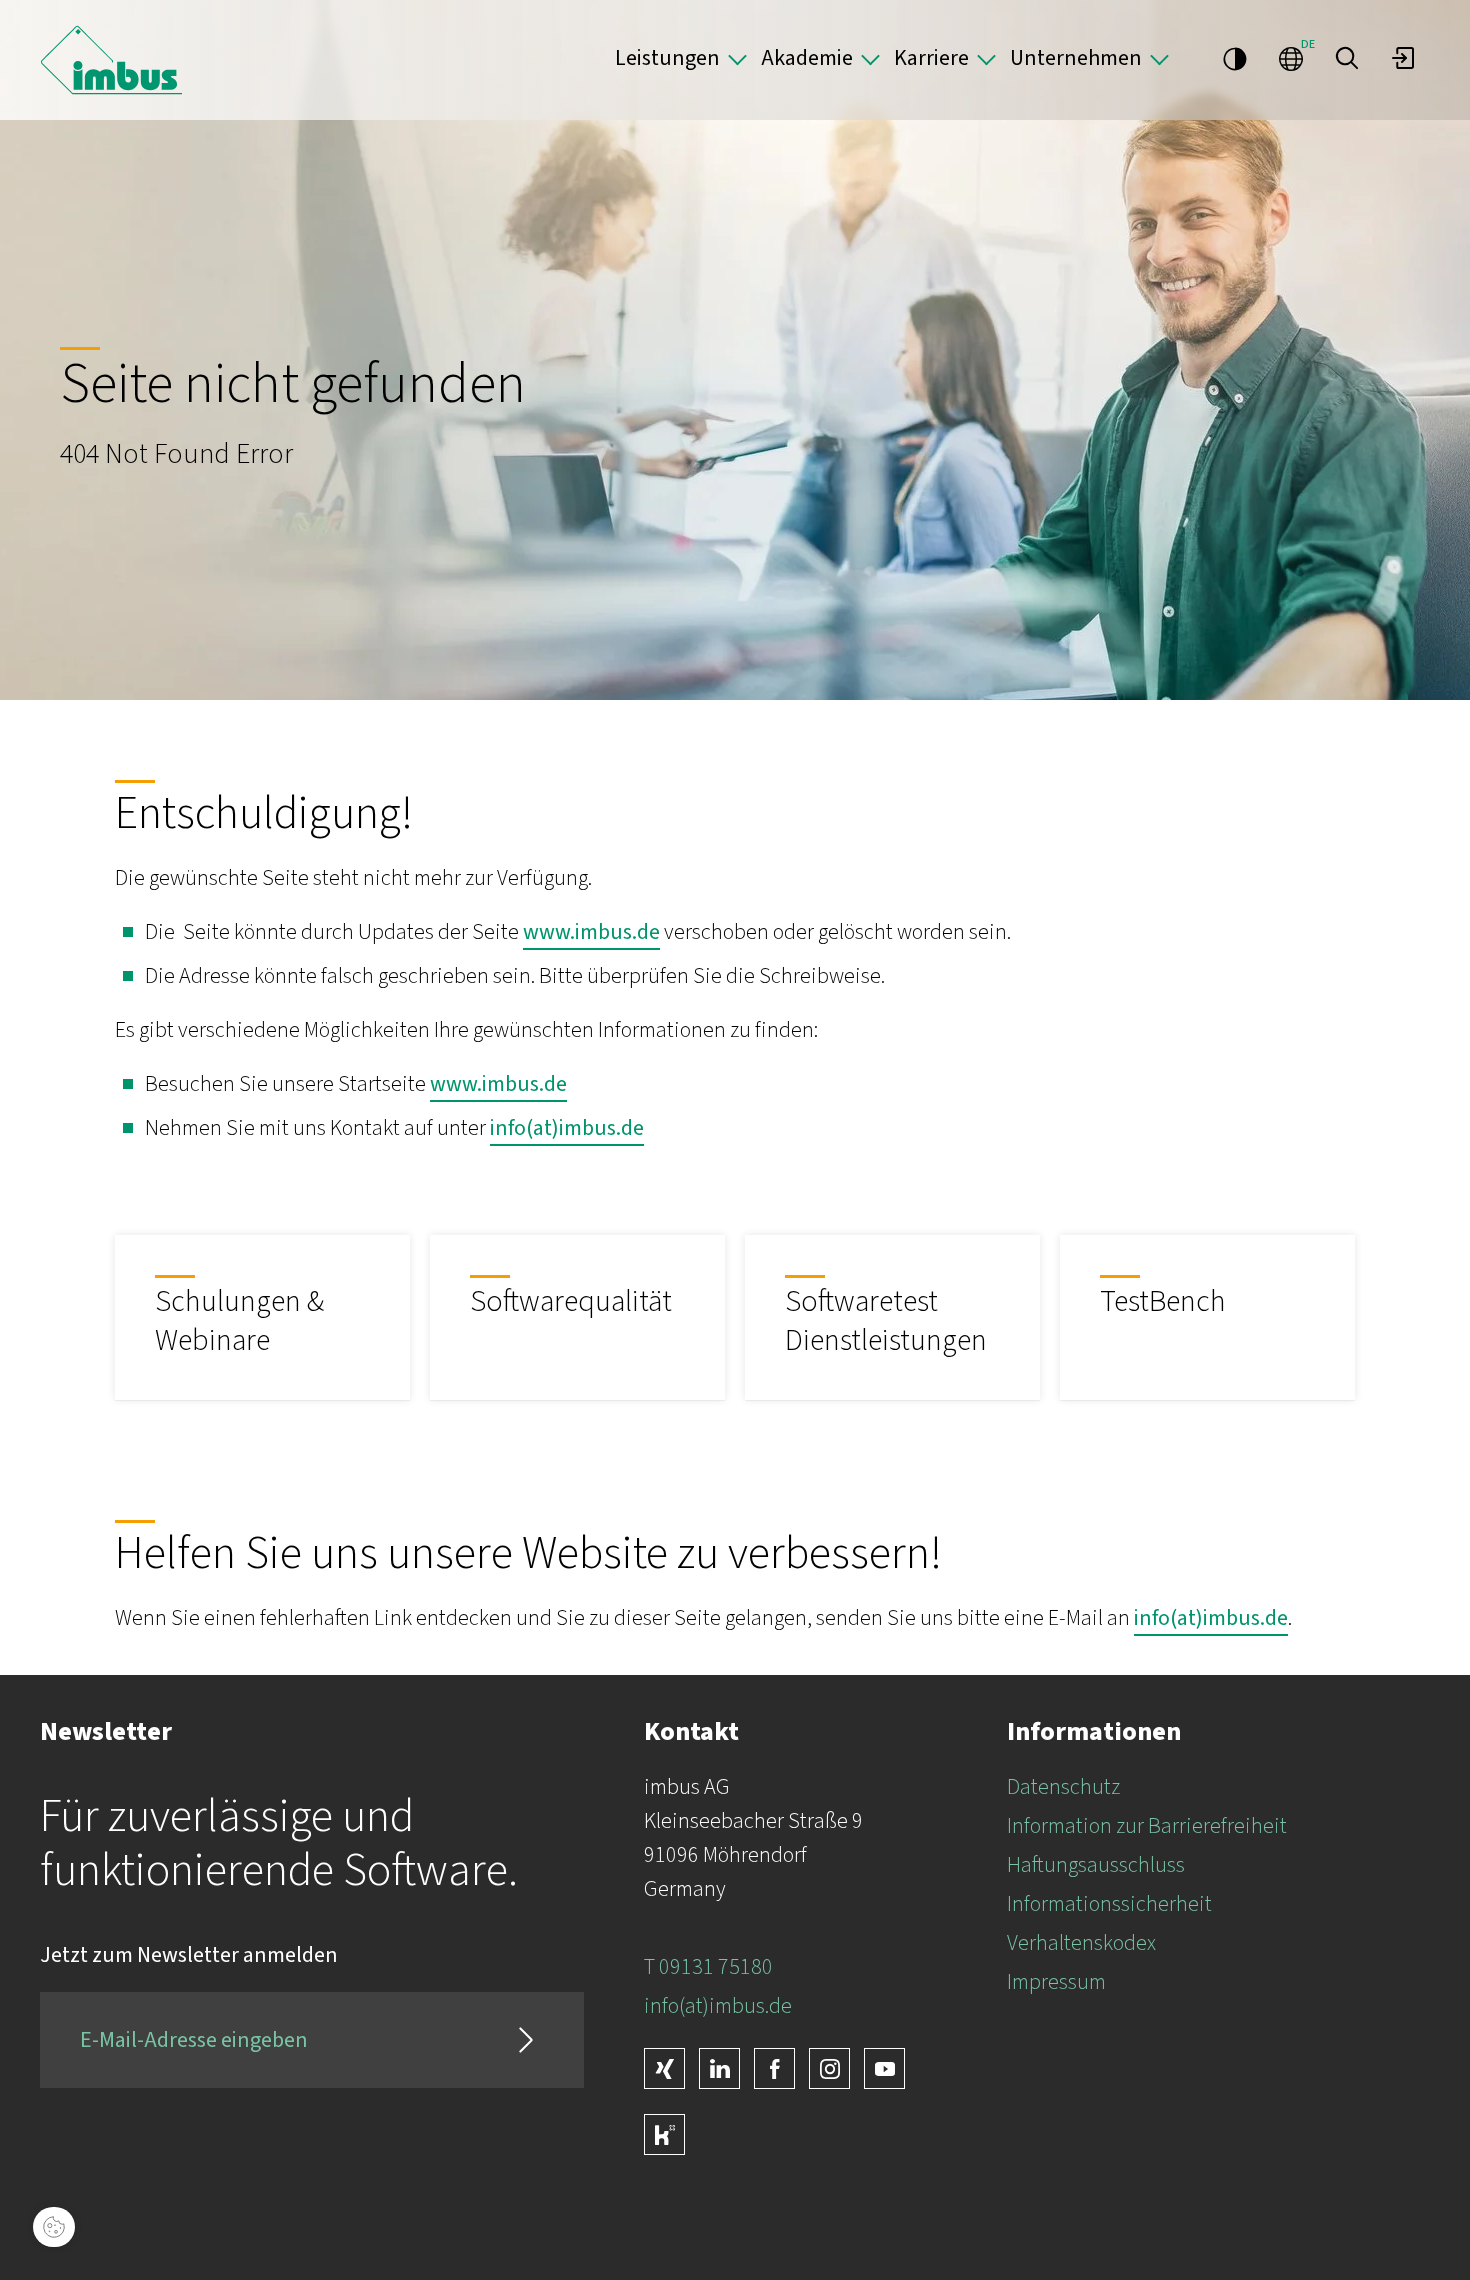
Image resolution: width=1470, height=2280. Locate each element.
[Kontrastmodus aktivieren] (1235, 58)
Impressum (1056, 1982)
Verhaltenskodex (1081, 1943)
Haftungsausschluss (1096, 1865)
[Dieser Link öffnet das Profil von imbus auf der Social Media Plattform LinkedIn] (719, 2068)
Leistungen (667, 58)
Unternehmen (1076, 58)
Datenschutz (1063, 1787)
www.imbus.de (591, 932)
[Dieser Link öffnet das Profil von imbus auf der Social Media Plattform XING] (664, 2068)
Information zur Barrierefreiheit (1147, 1826)
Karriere (931, 58)
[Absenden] (526, 2040)
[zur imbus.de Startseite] (111, 60)
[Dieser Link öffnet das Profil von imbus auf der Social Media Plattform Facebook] (774, 2068)
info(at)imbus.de (567, 1128)
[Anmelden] (1403, 58)
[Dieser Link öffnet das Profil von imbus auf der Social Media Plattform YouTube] (884, 2068)
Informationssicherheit (1109, 1904)
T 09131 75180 (708, 1967)
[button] (1347, 58)
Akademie (807, 58)
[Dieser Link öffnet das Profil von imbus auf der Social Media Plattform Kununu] (664, 2134)
